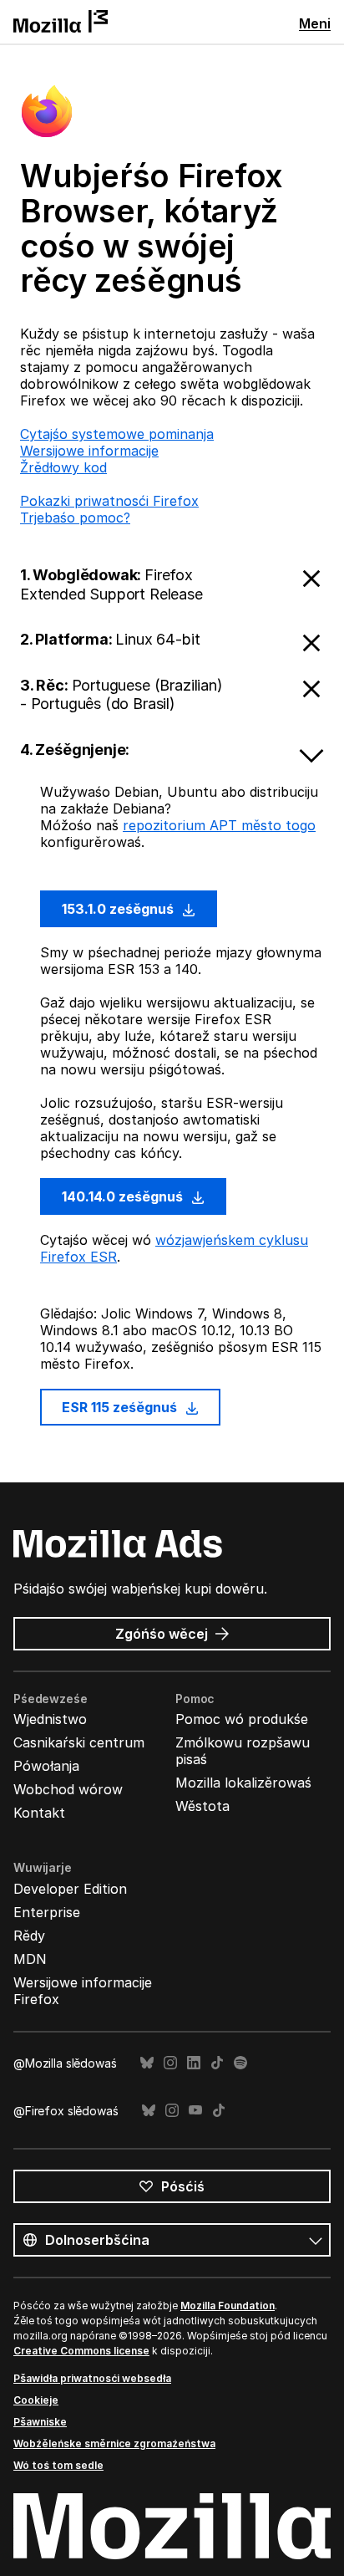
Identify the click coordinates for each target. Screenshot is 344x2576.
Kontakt (39, 1813)
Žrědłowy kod (63, 467)
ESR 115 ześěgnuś (121, 1407)
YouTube (195, 2111)
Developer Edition (70, 1889)
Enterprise (47, 1912)
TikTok (217, 2063)
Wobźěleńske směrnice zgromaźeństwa (114, 2443)
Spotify (240, 2063)
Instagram (170, 2063)
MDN (30, 1959)
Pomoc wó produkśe (242, 1719)
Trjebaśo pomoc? (75, 518)
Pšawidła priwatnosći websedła (92, 2378)
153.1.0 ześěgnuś (119, 909)
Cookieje (36, 2400)
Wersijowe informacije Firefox (83, 1991)
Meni (315, 23)
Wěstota (202, 1806)
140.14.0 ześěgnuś (124, 1196)
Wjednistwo (50, 1719)
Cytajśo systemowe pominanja (117, 434)
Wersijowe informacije (89, 451)
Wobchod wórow (68, 1789)
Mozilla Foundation (228, 2306)
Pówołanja (46, 1766)
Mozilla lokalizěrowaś (243, 1783)
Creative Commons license (81, 2351)
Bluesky (147, 2063)
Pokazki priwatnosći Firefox (109, 501)
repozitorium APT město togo (219, 825)
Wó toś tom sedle (58, 2465)
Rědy (29, 1936)
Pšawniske (40, 2422)
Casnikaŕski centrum (79, 1742)
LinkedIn (194, 2063)
